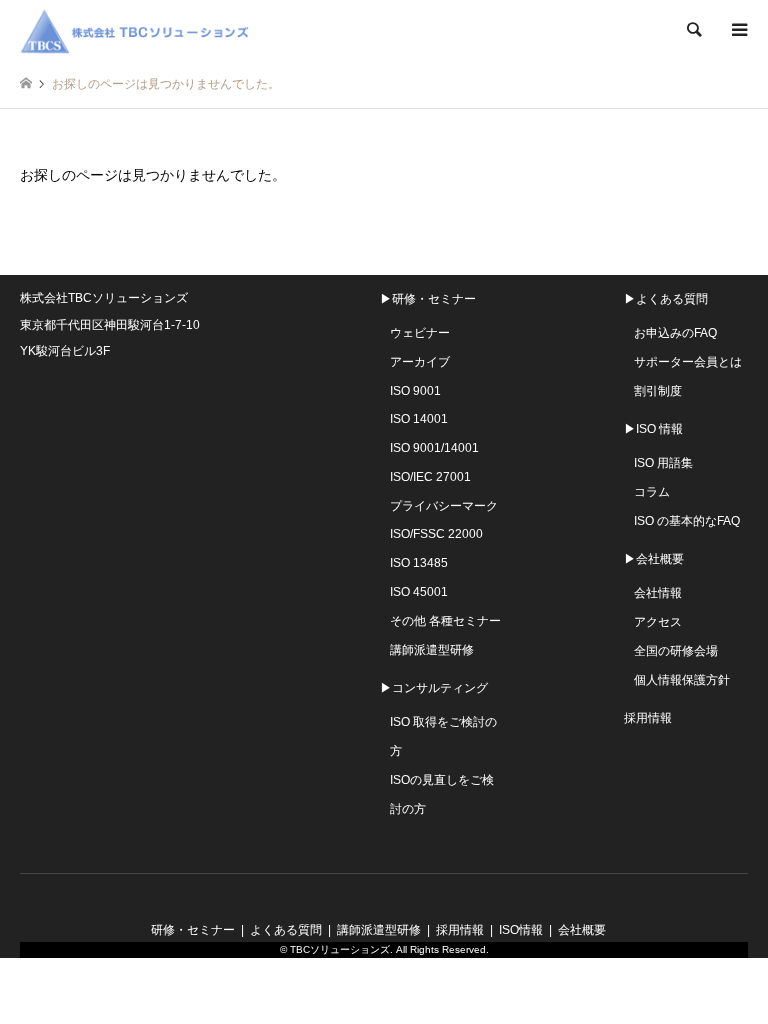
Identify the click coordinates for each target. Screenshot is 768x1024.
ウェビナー (420, 333)
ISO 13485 (419, 563)
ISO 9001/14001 (434, 448)
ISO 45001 (419, 592)
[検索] (693, 30)
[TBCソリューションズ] (138, 30)
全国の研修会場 (676, 651)
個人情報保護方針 (682, 680)
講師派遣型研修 (432, 650)
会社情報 (658, 593)
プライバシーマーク (444, 506)
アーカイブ (420, 362)
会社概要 (582, 930)
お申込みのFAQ (675, 333)
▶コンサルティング (434, 688)
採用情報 (648, 718)
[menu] (738, 30)
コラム (652, 492)
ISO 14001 (419, 419)
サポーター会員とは (688, 362)
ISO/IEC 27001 (430, 477)
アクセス (658, 622)
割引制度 (658, 391)
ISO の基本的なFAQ (687, 521)
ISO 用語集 (663, 463)
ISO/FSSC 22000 (436, 534)
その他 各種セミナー (445, 621)
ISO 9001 (415, 391)
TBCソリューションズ (340, 949)
